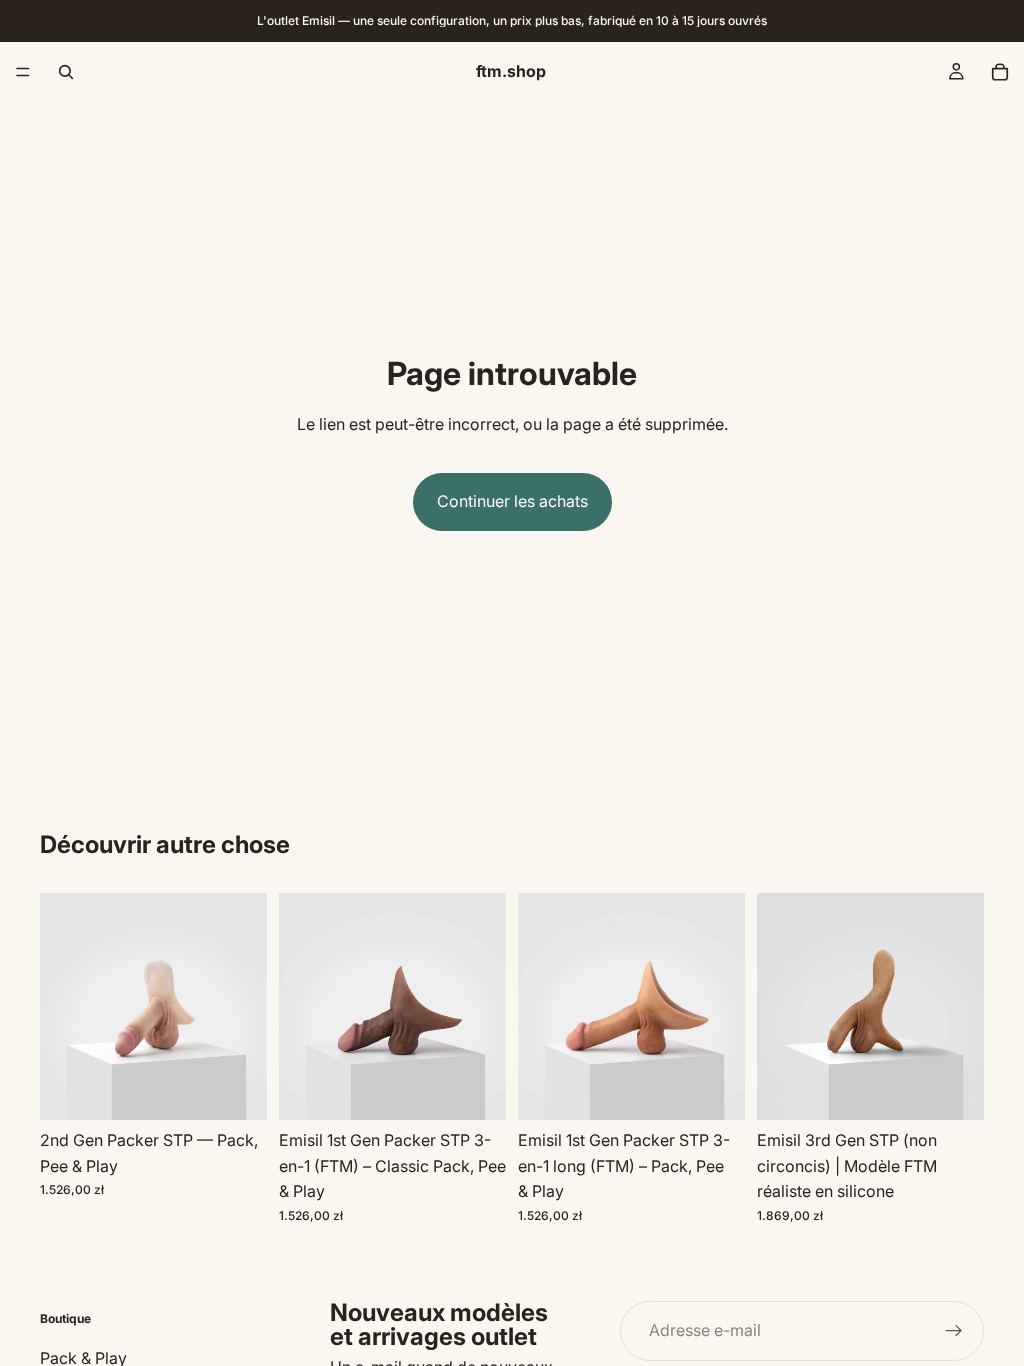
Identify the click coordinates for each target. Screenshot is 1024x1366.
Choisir (253, 1088)
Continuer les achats (512, 501)
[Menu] (23, 72)
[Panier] (1000, 72)
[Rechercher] (66, 72)
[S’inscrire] (954, 1331)
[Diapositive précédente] (62, 1007)
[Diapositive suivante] (245, 1007)
